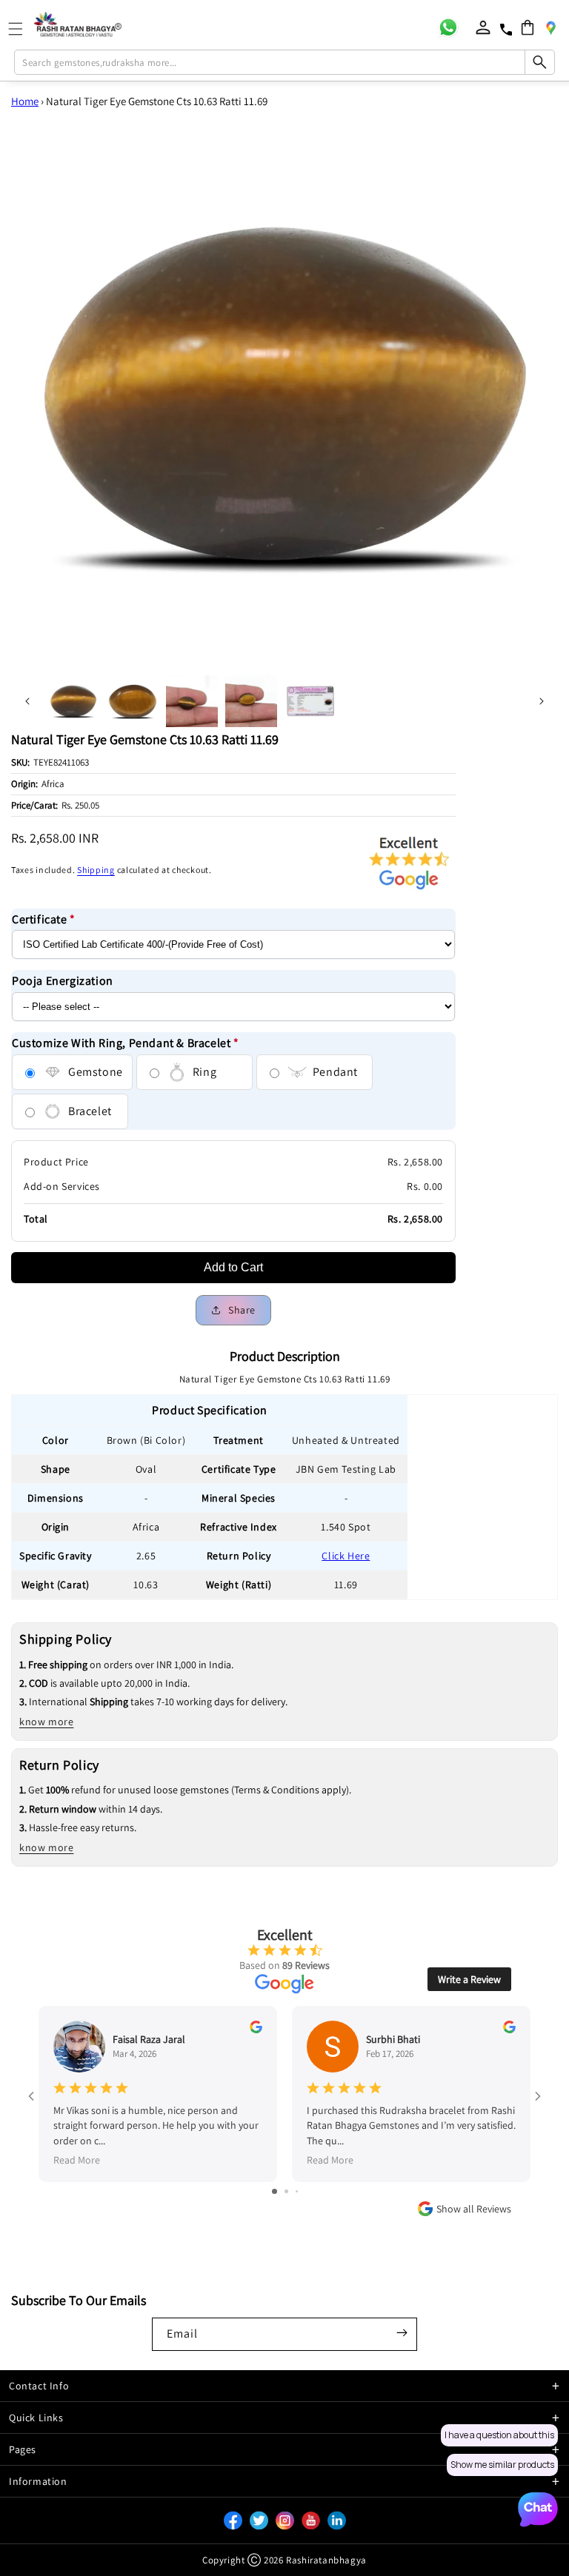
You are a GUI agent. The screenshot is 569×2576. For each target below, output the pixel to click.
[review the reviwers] (256, 2030)
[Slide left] (27, 701)
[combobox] (284, 62)
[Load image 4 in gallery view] (251, 701)
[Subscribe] (402, 2333)
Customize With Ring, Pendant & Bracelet (126, 1043)
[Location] (550, 27)
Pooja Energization (63, 981)
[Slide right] (542, 701)
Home (25, 101)
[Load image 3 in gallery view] (192, 701)
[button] (528, 27)
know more (46, 1722)
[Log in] (483, 27)
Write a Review (469, 1979)
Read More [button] (77, 2160)
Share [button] (242, 1310)
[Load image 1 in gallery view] (73, 701)
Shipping (96, 870)
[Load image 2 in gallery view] (133, 701)
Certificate (44, 919)
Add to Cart (233, 1267)
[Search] (539, 62)
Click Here (346, 1556)
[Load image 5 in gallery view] (310, 701)
